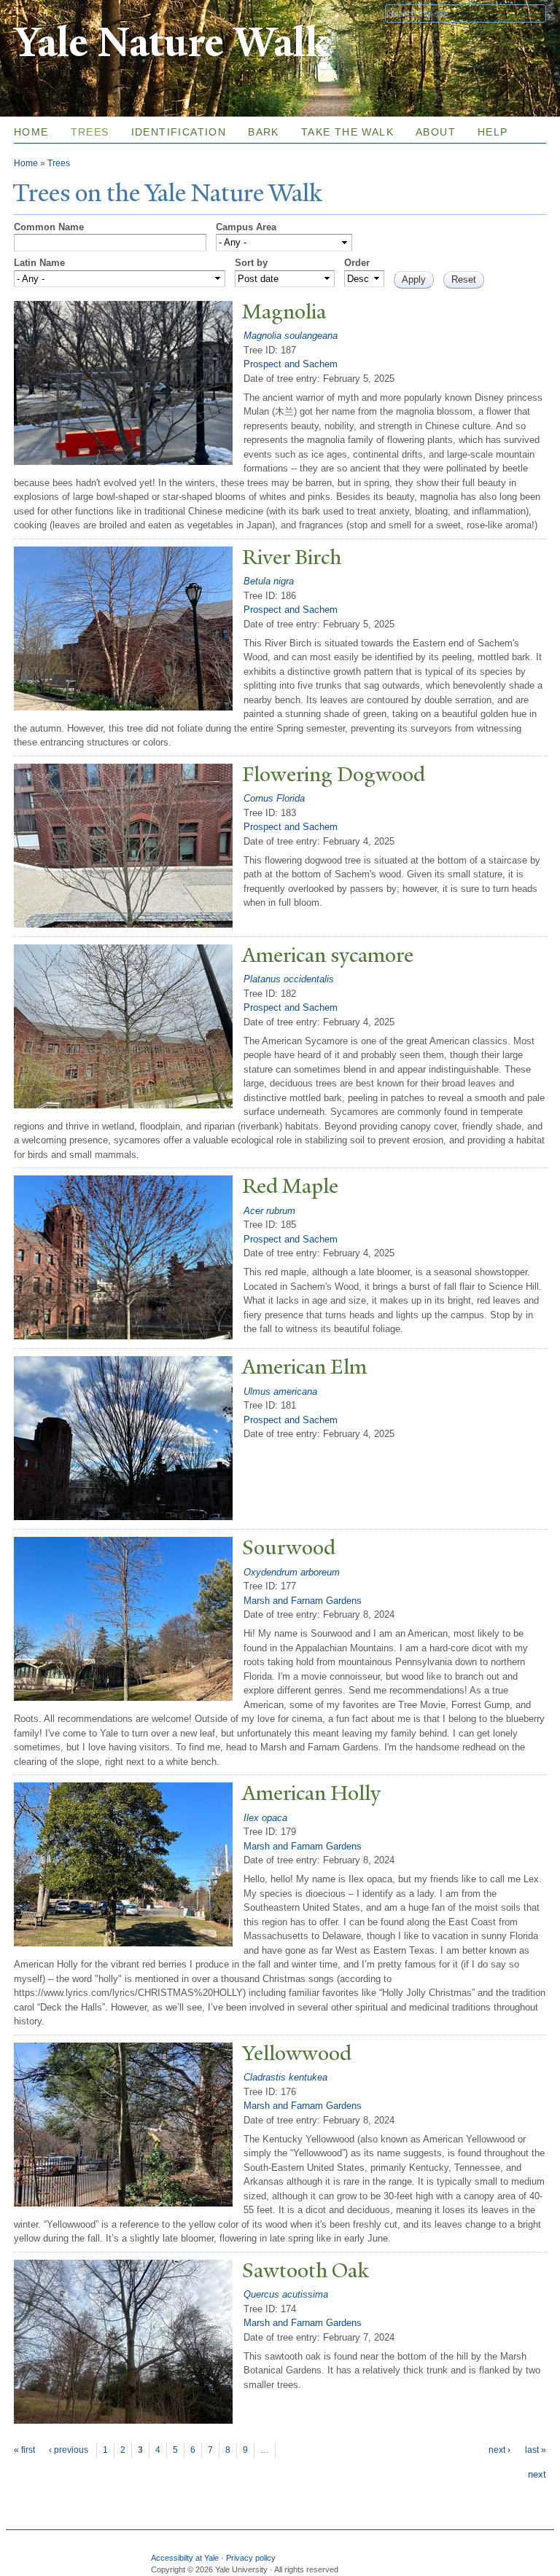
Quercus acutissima (286, 2294)
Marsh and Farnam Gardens (303, 1601)
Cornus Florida (274, 798)
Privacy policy (251, 2558)
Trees (90, 132)
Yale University (55, 12)
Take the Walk (347, 132)
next (537, 2474)
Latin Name (39, 263)
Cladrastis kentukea (285, 2077)
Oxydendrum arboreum (292, 1572)
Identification (179, 132)
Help (493, 132)
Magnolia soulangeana (291, 336)
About (436, 132)
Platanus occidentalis (289, 979)
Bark (264, 132)
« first (24, 2450)
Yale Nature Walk (171, 43)
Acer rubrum (269, 1211)
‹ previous (69, 2450)
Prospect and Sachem (291, 364)
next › (499, 2450)
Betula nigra (269, 581)
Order (357, 263)
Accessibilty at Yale (185, 2558)
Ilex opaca (265, 1818)
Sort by (251, 263)
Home (31, 132)
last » (536, 2450)
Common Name (49, 227)
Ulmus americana (280, 1391)
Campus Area (246, 227)
